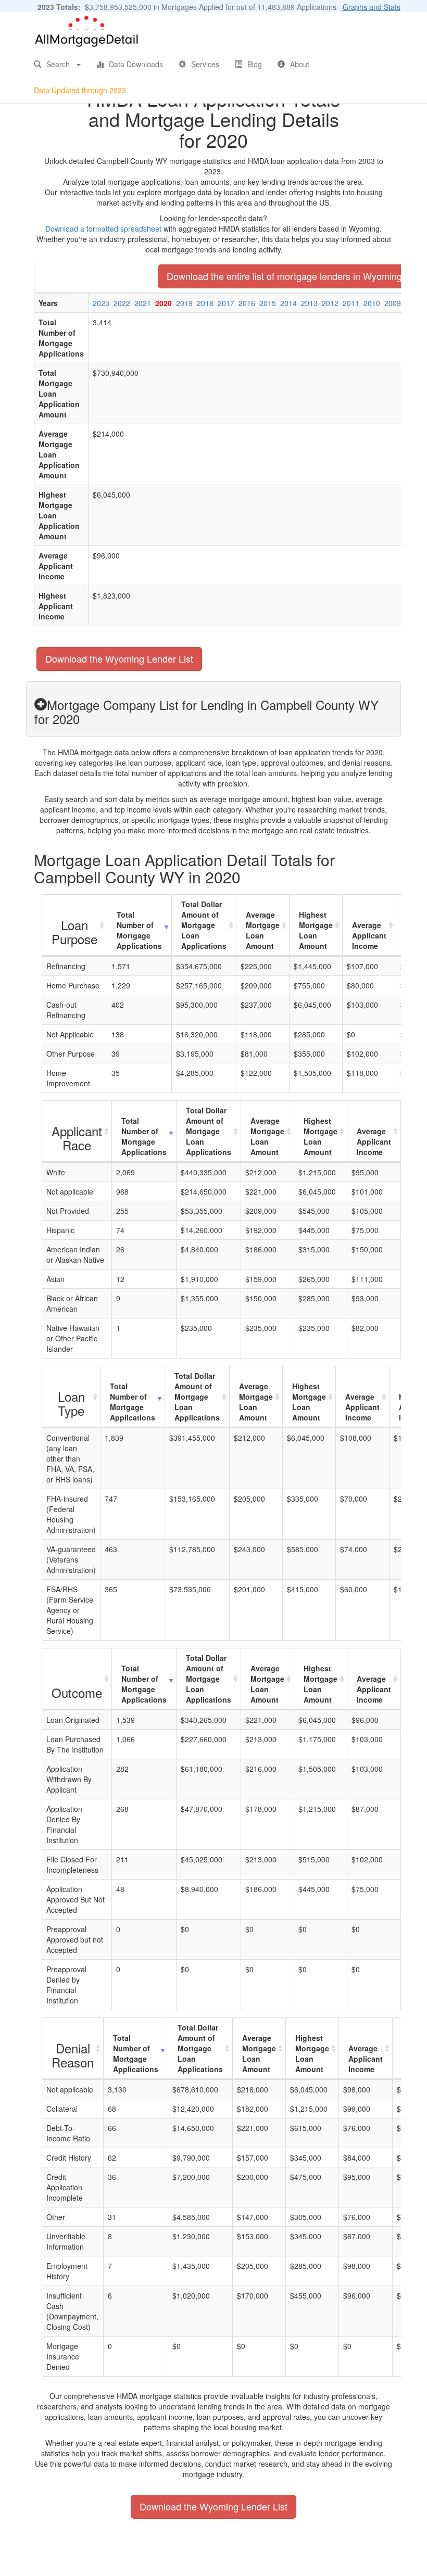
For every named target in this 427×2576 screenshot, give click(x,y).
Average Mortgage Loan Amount (263, 930)
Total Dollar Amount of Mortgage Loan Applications (204, 925)
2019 (184, 303)
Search (58, 64)
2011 (351, 303)
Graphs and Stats (372, 7)
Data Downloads (136, 64)
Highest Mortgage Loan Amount (316, 930)
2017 (226, 303)
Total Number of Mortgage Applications (139, 930)
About (300, 64)
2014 (288, 303)
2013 (309, 303)
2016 (247, 303)
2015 (268, 303)
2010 (372, 303)
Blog (255, 64)
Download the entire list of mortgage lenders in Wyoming (284, 276)
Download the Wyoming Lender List (119, 658)
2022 (122, 303)
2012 (330, 303)
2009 (393, 303)
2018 (205, 303)
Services (205, 64)
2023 (101, 303)
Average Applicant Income (369, 935)
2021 (143, 303)
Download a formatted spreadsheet (103, 229)
